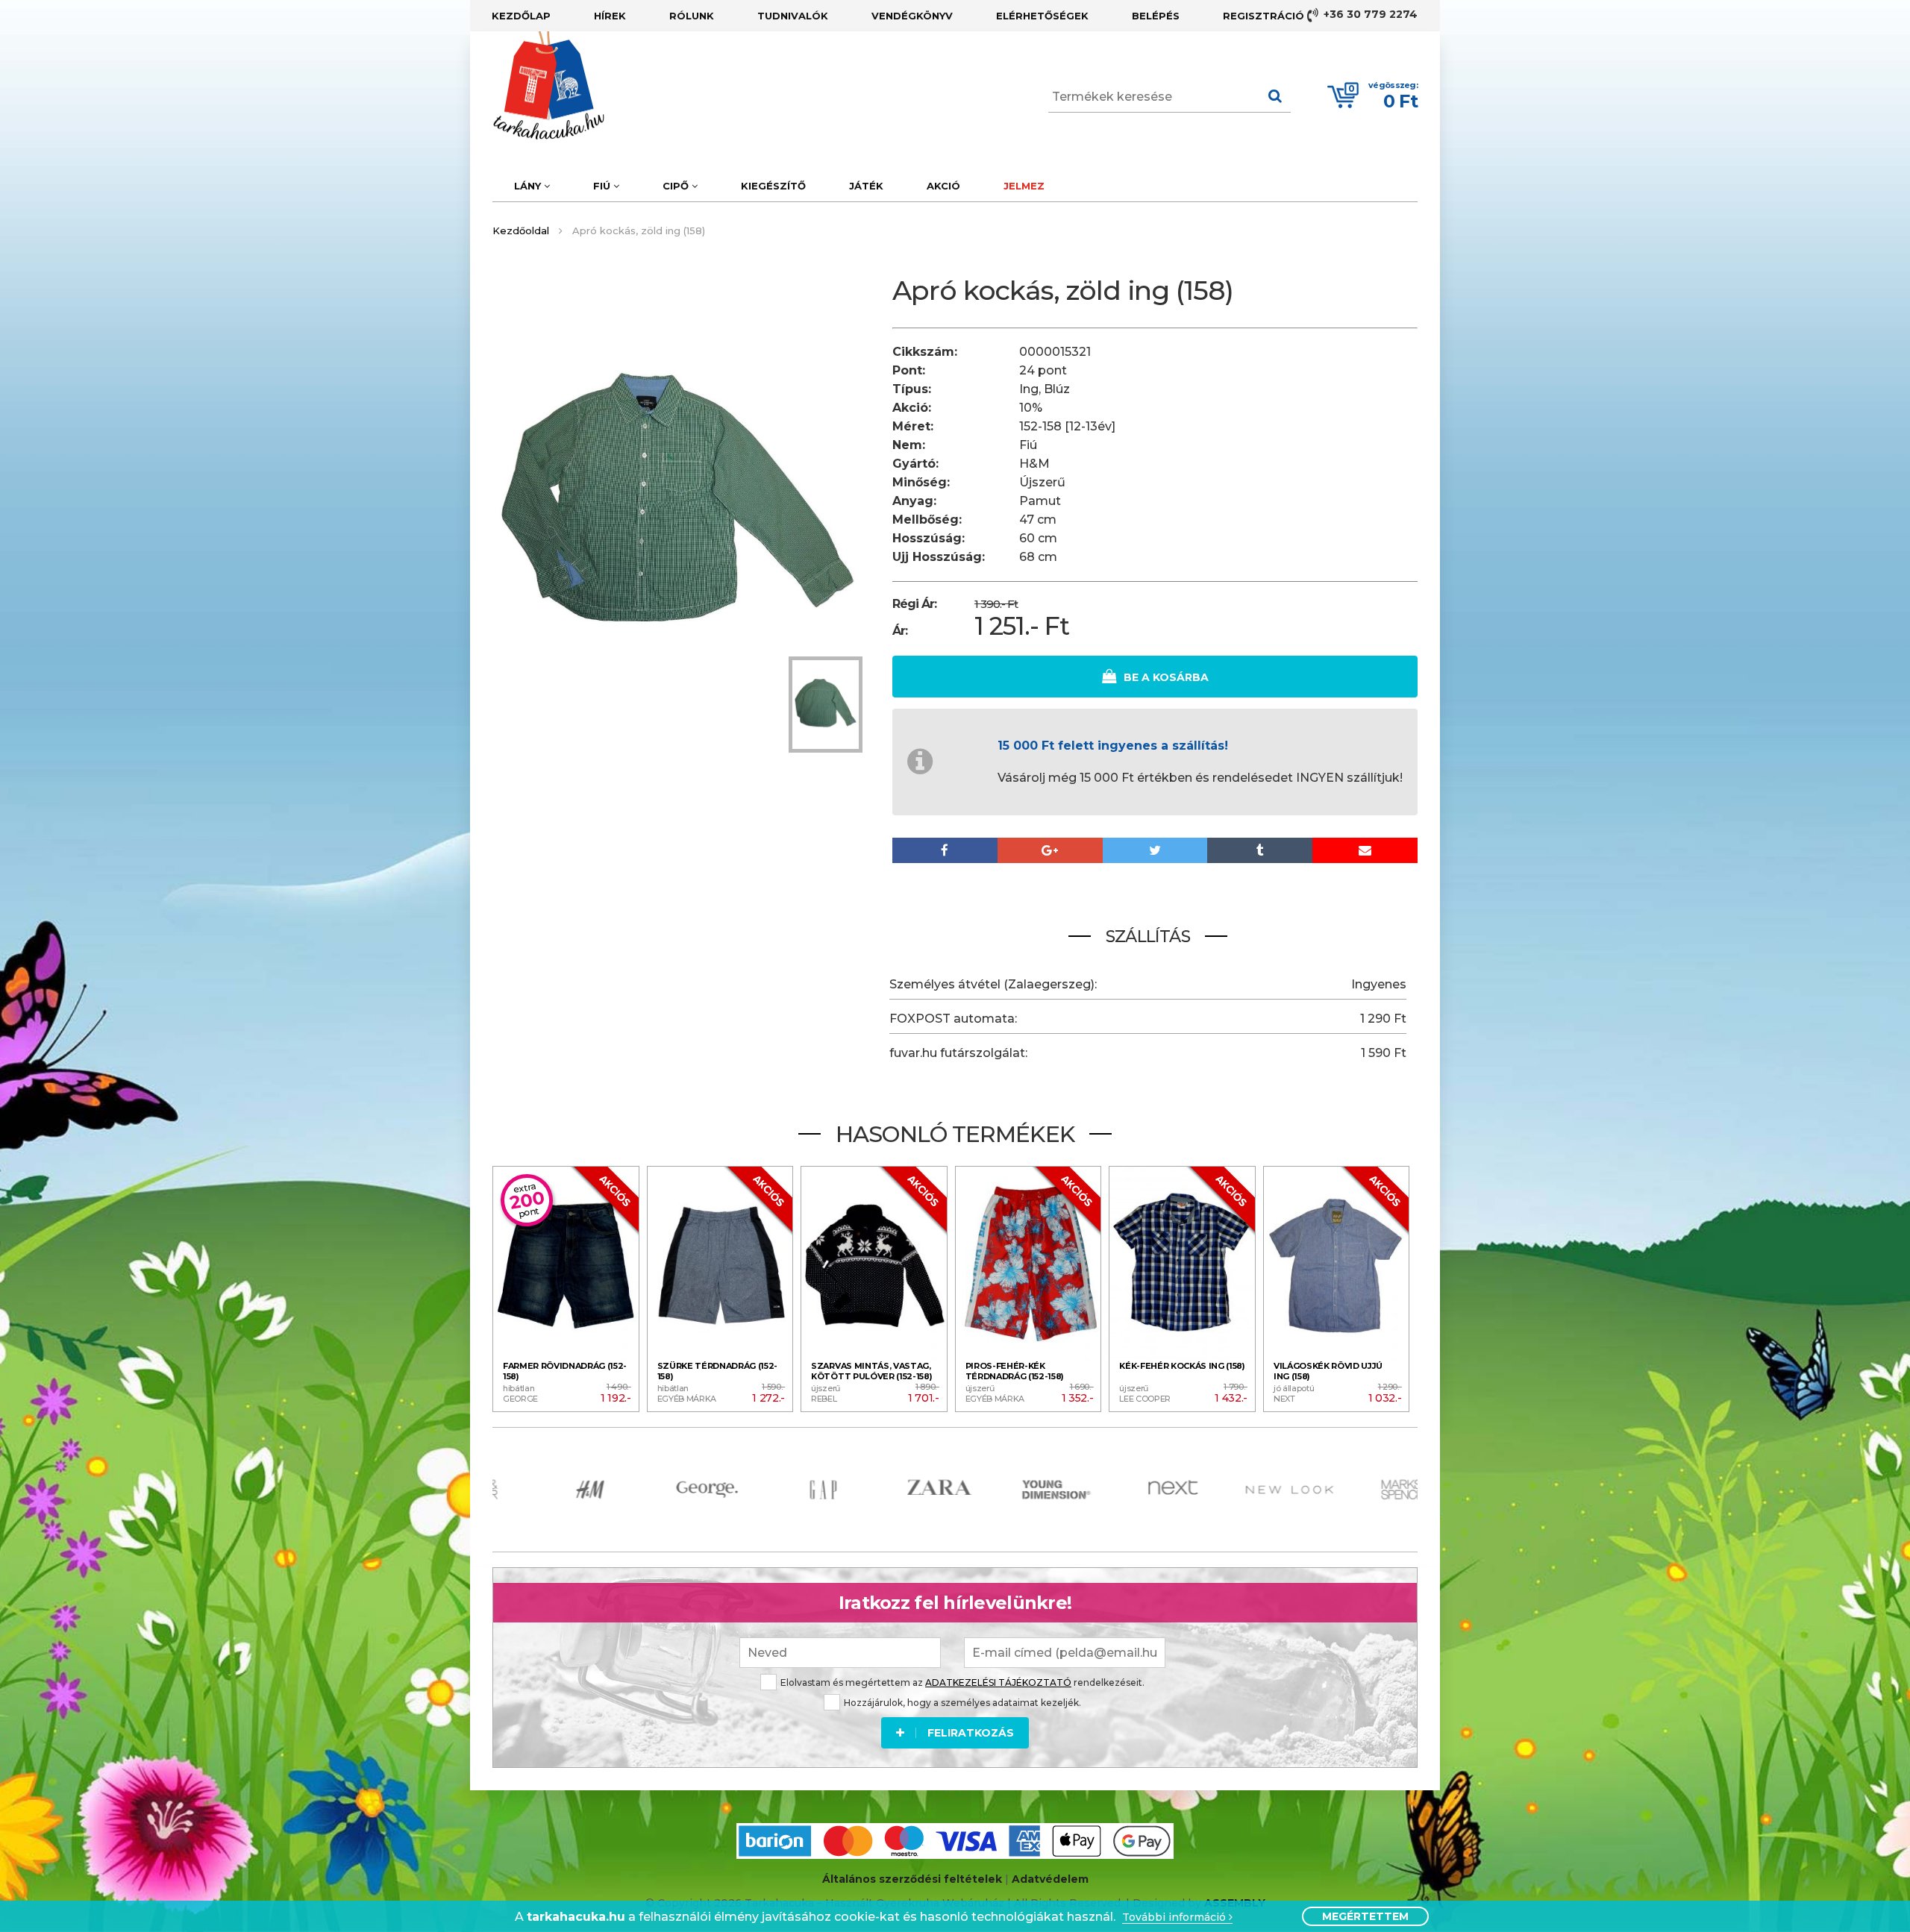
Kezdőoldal (521, 230)
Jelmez (1024, 186)
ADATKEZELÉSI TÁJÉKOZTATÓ (998, 1682)
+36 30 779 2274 (1369, 14)
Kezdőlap (521, 16)
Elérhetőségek (1042, 16)
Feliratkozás (971, 1733)
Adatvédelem (1050, 1879)
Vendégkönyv (912, 16)
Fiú (603, 186)
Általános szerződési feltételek (912, 1879)
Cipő (677, 186)
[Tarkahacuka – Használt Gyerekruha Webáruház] (537, 86)
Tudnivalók (793, 16)
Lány (529, 186)
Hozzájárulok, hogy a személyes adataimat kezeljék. (962, 1703)
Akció (943, 186)
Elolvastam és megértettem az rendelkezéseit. (962, 1682)
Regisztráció (1264, 16)
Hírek (610, 16)
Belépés (1156, 16)
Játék (866, 186)
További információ (1175, 1917)
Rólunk (692, 16)
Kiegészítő (773, 186)
